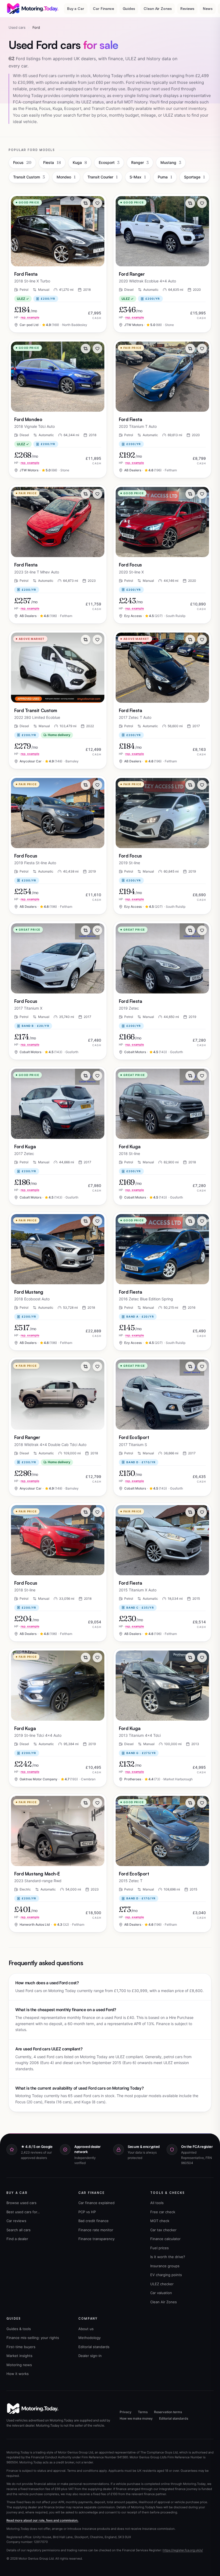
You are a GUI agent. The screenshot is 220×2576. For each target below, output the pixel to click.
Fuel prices (159, 2248)
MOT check (160, 2221)
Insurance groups (165, 2266)
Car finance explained (96, 2203)
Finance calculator (165, 2239)
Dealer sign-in (90, 2356)
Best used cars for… (23, 2212)
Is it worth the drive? (168, 2257)
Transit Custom (29, 177)
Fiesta (52, 162)
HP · (27, 317)
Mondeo (66, 177)
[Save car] (97, 203)
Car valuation (161, 2293)
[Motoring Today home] (33, 9)
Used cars (17, 27)
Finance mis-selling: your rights (33, 2338)
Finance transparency (96, 2239)
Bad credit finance (93, 2221)
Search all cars (19, 2230)
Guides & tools (19, 2329)
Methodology (89, 2338)
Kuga (80, 162)
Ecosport (109, 162)
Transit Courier (103, 177)
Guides (129, 8)
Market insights (19, 2356)
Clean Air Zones (158, 8)
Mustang (171, 162)
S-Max (138, 177)
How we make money (136, 2418)
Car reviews (16, 2221)
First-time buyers (21, 2347)
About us (86, 2329)
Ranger (140, 162)
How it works (18, 2374)
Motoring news (19, 2365)
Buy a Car (76, 8)
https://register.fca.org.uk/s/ (183, 2550)
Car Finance (103, 8)
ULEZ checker (162, 2284)
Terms (143, 2412)
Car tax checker (163, 2230)
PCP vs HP (87, 2212)
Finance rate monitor (96, 2230)
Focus (22, 162)
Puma (165, 177)
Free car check (163, 2212)
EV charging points (166, 2275)
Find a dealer (17, 2239)
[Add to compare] (86, 203)
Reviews (187, 8)
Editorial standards (94, 2347)
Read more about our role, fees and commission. (42, 2520)
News (208, 8)
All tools (157, 2203)
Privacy (126, 2412)
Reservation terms (168, 2412)
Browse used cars (21, 2203)
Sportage (195, 177)
